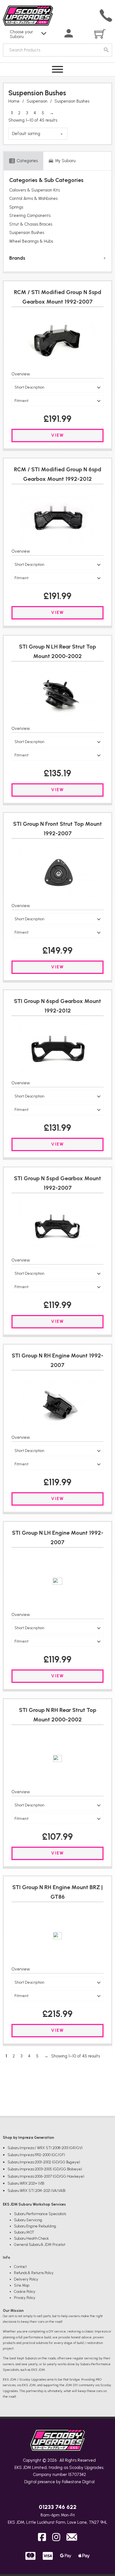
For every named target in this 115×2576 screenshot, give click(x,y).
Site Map (22, 2285)
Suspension (37, 101)
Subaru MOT (24, 2232)
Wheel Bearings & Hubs (31, 241)
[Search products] (106, 50)
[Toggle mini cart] (100, 34)
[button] (57, 387)
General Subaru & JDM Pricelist (40, 2245)
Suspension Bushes (27, 233)
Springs (16, 207)
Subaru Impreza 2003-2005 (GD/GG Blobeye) (45, 2169)
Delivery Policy (26, 2279)
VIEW (57, 435)
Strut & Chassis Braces (31, 224)
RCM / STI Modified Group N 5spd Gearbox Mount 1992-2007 (58, 297)
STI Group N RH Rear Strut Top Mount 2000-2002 (58, 1715)
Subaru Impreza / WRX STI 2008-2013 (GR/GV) (45, 2148)
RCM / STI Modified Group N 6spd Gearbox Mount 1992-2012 (58, 474)
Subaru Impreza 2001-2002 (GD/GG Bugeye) (44, 2162)
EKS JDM (23, 2468)
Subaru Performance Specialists (40, 2214)
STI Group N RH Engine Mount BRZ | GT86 (57, 1892)
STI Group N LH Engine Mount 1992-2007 (58, 1537)
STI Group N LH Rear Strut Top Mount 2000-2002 (57, 651)
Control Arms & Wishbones (33, 198)
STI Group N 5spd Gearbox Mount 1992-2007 (57, 1183)
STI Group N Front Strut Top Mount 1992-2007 (57, 829)
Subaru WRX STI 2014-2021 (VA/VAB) (37, 2191)
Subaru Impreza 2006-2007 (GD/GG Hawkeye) (46, 2176)
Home (14, 101)
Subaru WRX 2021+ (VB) (26, 2183)
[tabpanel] (57, 221)
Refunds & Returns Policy (34, 2273)
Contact (20, 2267)
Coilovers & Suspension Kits (34, 190)
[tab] (23, 161)
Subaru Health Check (31, 2238)
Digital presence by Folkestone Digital (59, 2482)
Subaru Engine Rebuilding (35, 2226)
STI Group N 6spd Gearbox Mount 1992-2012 (57, 1006)
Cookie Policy (25, 2292)
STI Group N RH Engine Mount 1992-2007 (57, 1360)
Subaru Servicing (28, 2220)
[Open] (57, 69)
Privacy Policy (25, 2298)
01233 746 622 (58, 2507)
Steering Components (30, 216)
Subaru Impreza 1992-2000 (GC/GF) (36, 2155)
